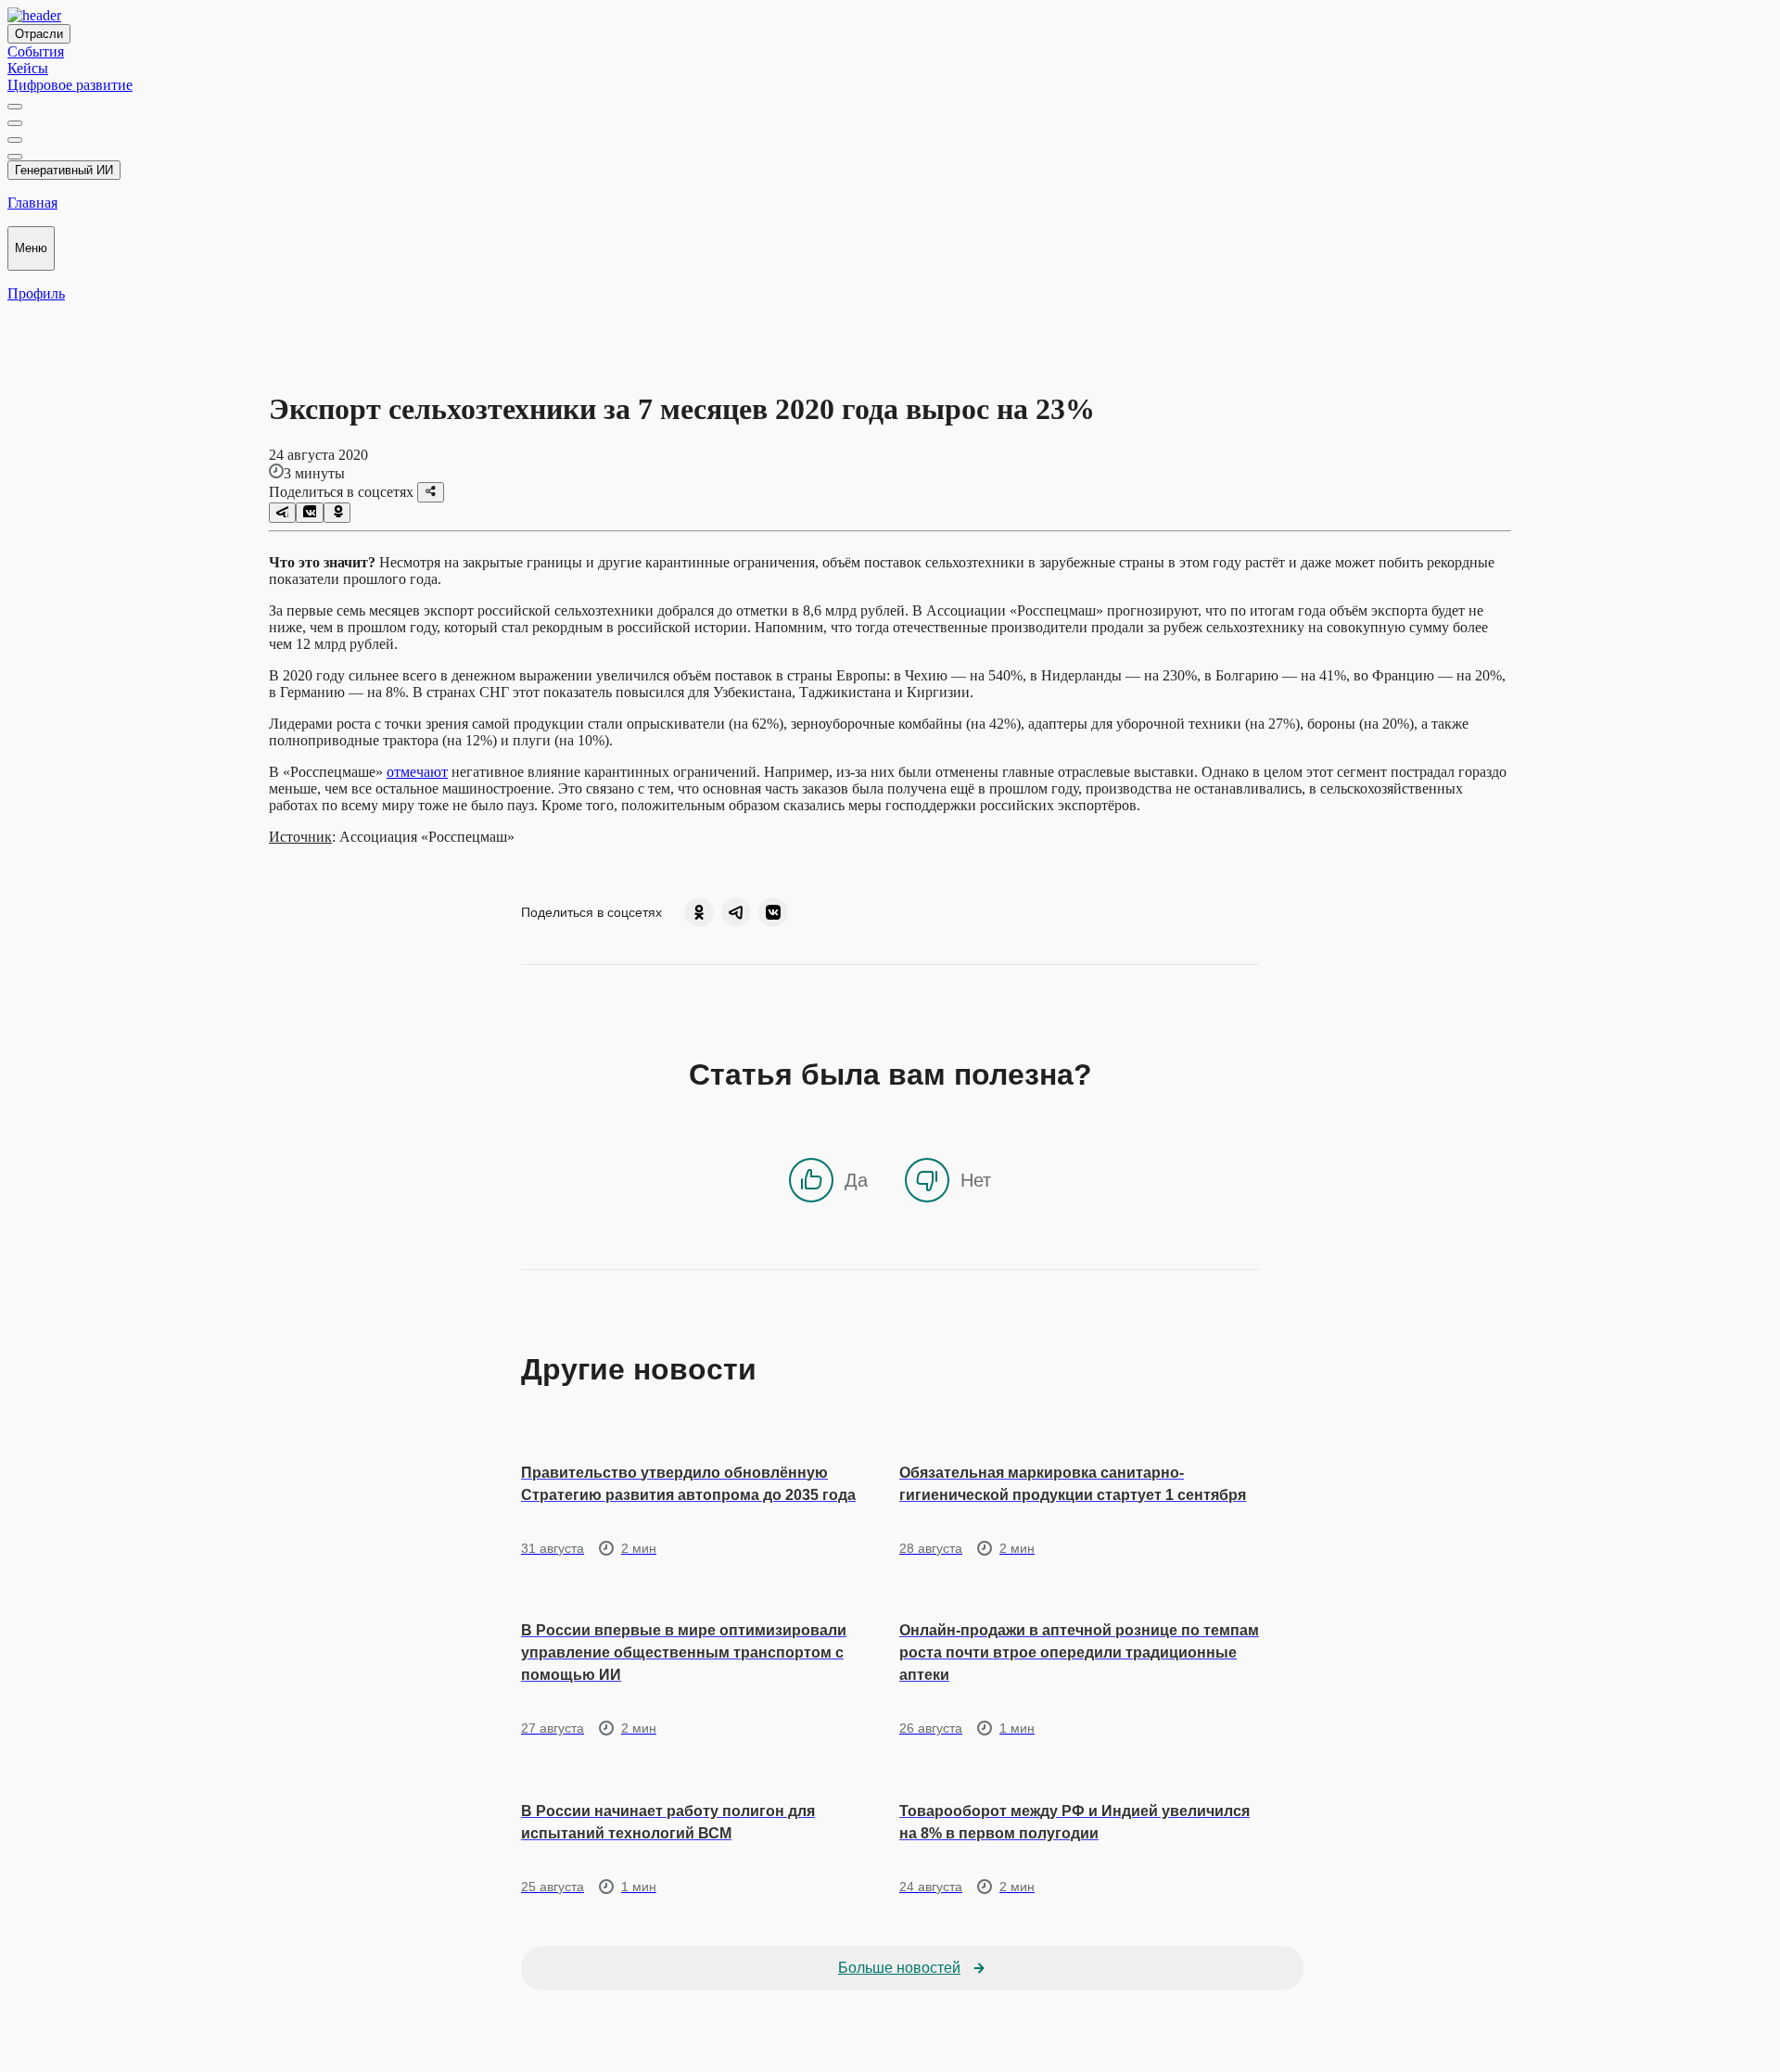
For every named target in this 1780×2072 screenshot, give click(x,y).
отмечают (417, 772)
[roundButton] (699, 912)
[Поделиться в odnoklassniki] (337, 513)
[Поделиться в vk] (309, 513)
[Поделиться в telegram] (282, 513)
